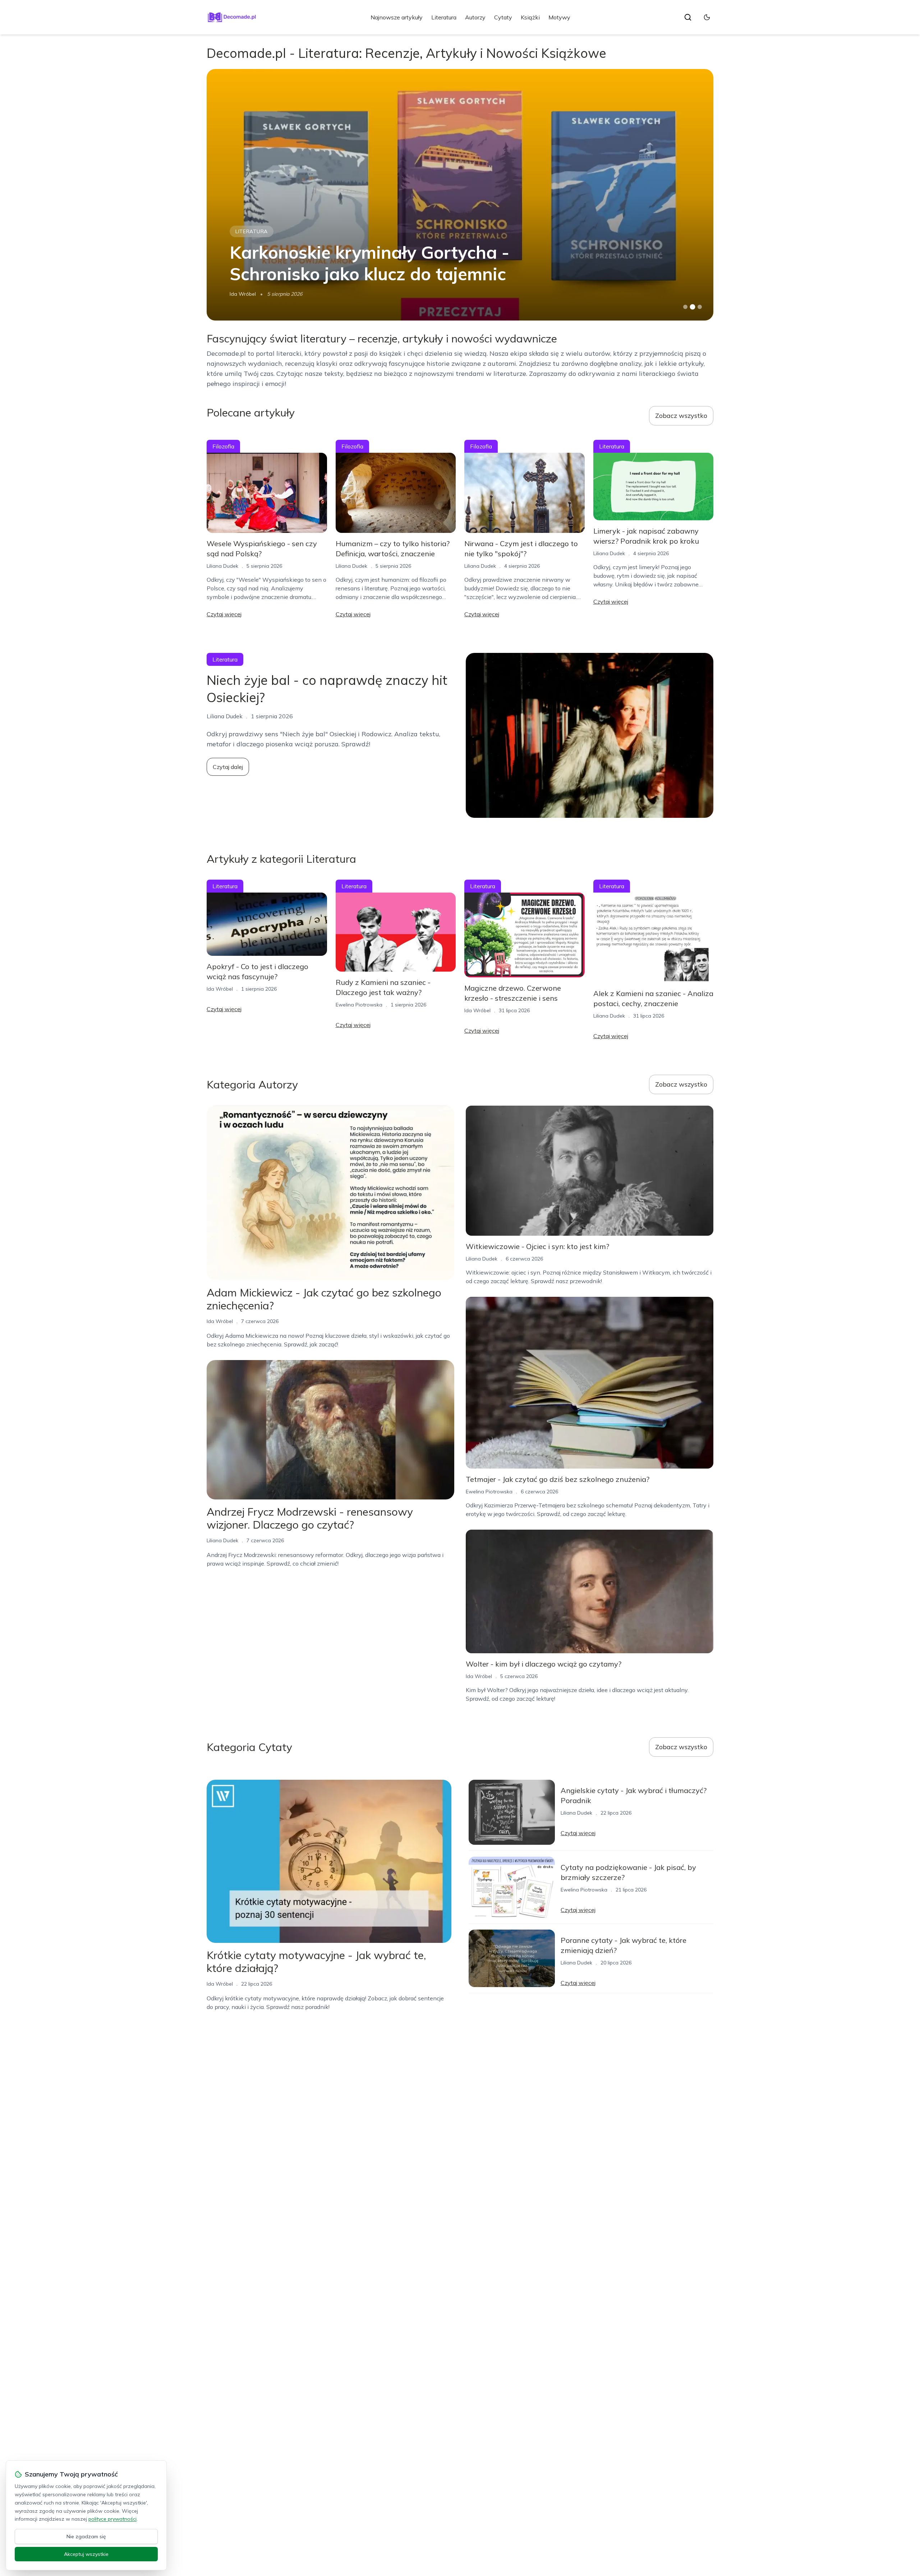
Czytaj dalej (228, 767)
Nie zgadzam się (86, 2536)
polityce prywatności (112, 2519)
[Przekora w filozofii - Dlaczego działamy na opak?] (460, 195)
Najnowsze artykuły (397, 17)
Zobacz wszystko (681, 416)
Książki (530, 17)
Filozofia (249, 231)
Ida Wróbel (243, 294)
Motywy (559, 17)
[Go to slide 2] (693, 307)
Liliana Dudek (222, 566)
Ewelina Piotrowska (359, 1005)
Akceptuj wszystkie (86, 2554)
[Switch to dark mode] (707, 17)
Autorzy (475, 17)
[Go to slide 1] (685, 307)
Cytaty (503, 17)
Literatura (444, 17)
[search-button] (688, 17)
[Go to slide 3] (700, 307)
